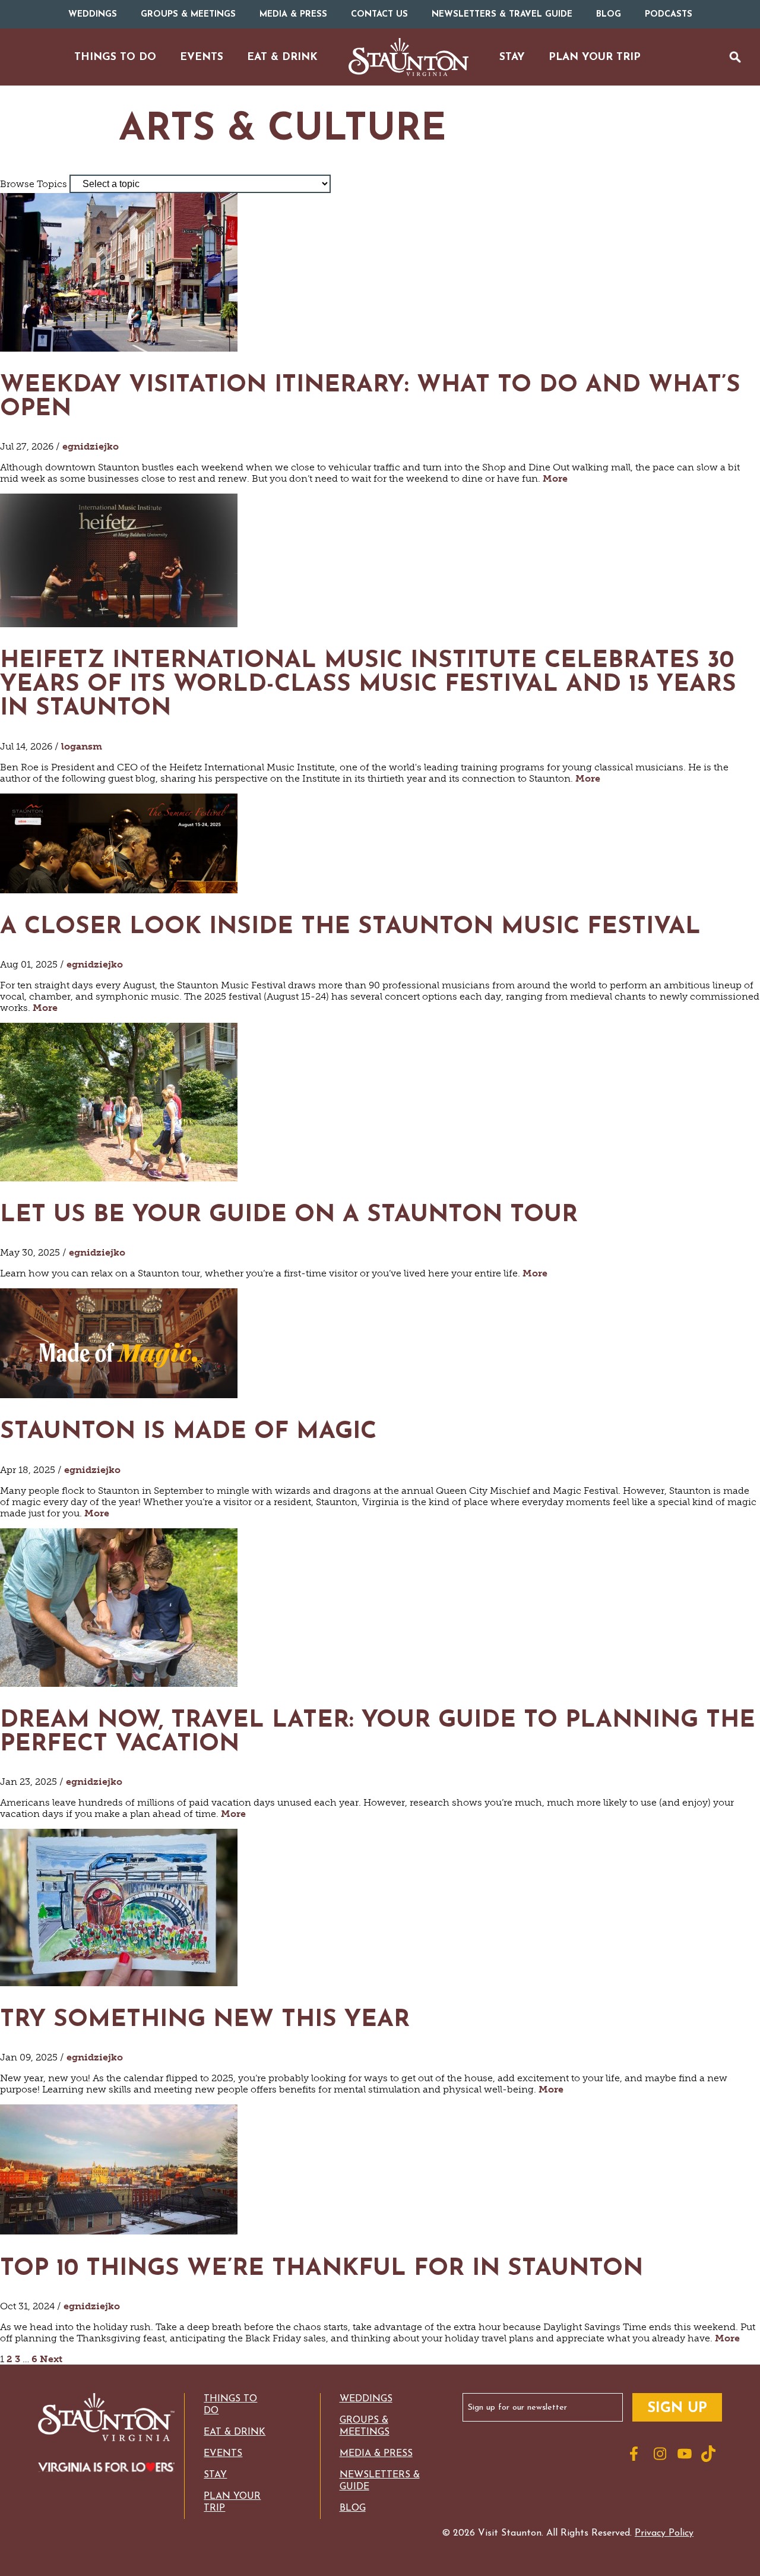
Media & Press (293, 15)
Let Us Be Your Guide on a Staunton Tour (289, 1215)
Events (223, 2454)
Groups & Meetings (188, 15)
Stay (215, 2475)
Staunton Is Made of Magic (188, 1432)
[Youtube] (686, 2454)
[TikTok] (710, 2454)
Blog (609, 15)
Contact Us (379, 15)
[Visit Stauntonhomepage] (106, 2418)
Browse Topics (34, 184)
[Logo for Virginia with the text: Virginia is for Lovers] (106, 2468)
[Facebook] (639, 2454)
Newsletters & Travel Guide (502, 15)
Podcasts (669, 15)
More (555, 478)
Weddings (93, 15)
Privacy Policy (664, 2533)
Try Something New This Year (209, 2020)
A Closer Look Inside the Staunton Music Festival (350, 927)
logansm (82, 746)
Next (51, 2359)
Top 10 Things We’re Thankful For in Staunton (325, 2269)
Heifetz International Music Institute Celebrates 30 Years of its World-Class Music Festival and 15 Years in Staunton (368, 685)
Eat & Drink (235, 2432)
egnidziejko (91, 446)
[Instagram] (663, 2454)
